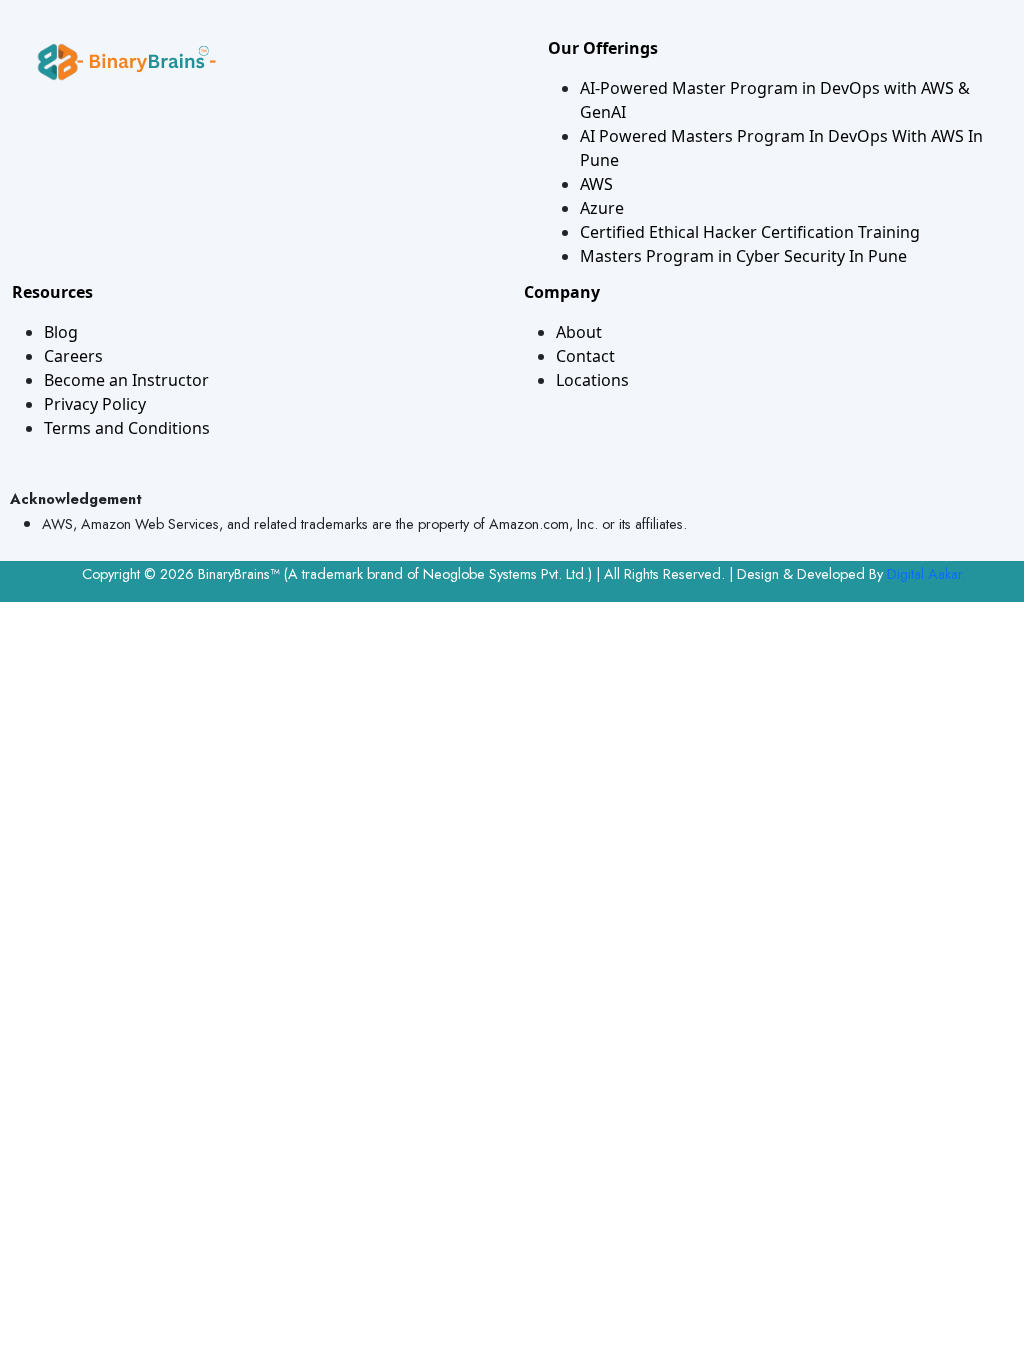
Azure (602, 208)
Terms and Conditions (127, 428)
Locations (592, 380)
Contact (585, 356)
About (579, 332)
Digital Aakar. (926, 574)
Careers (73, 356)
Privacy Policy (95, 404)
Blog (61, 332)
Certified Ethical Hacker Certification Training (750, 232)
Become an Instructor (126, 380)
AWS (596, 184)
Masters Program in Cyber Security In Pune (743, 256)
